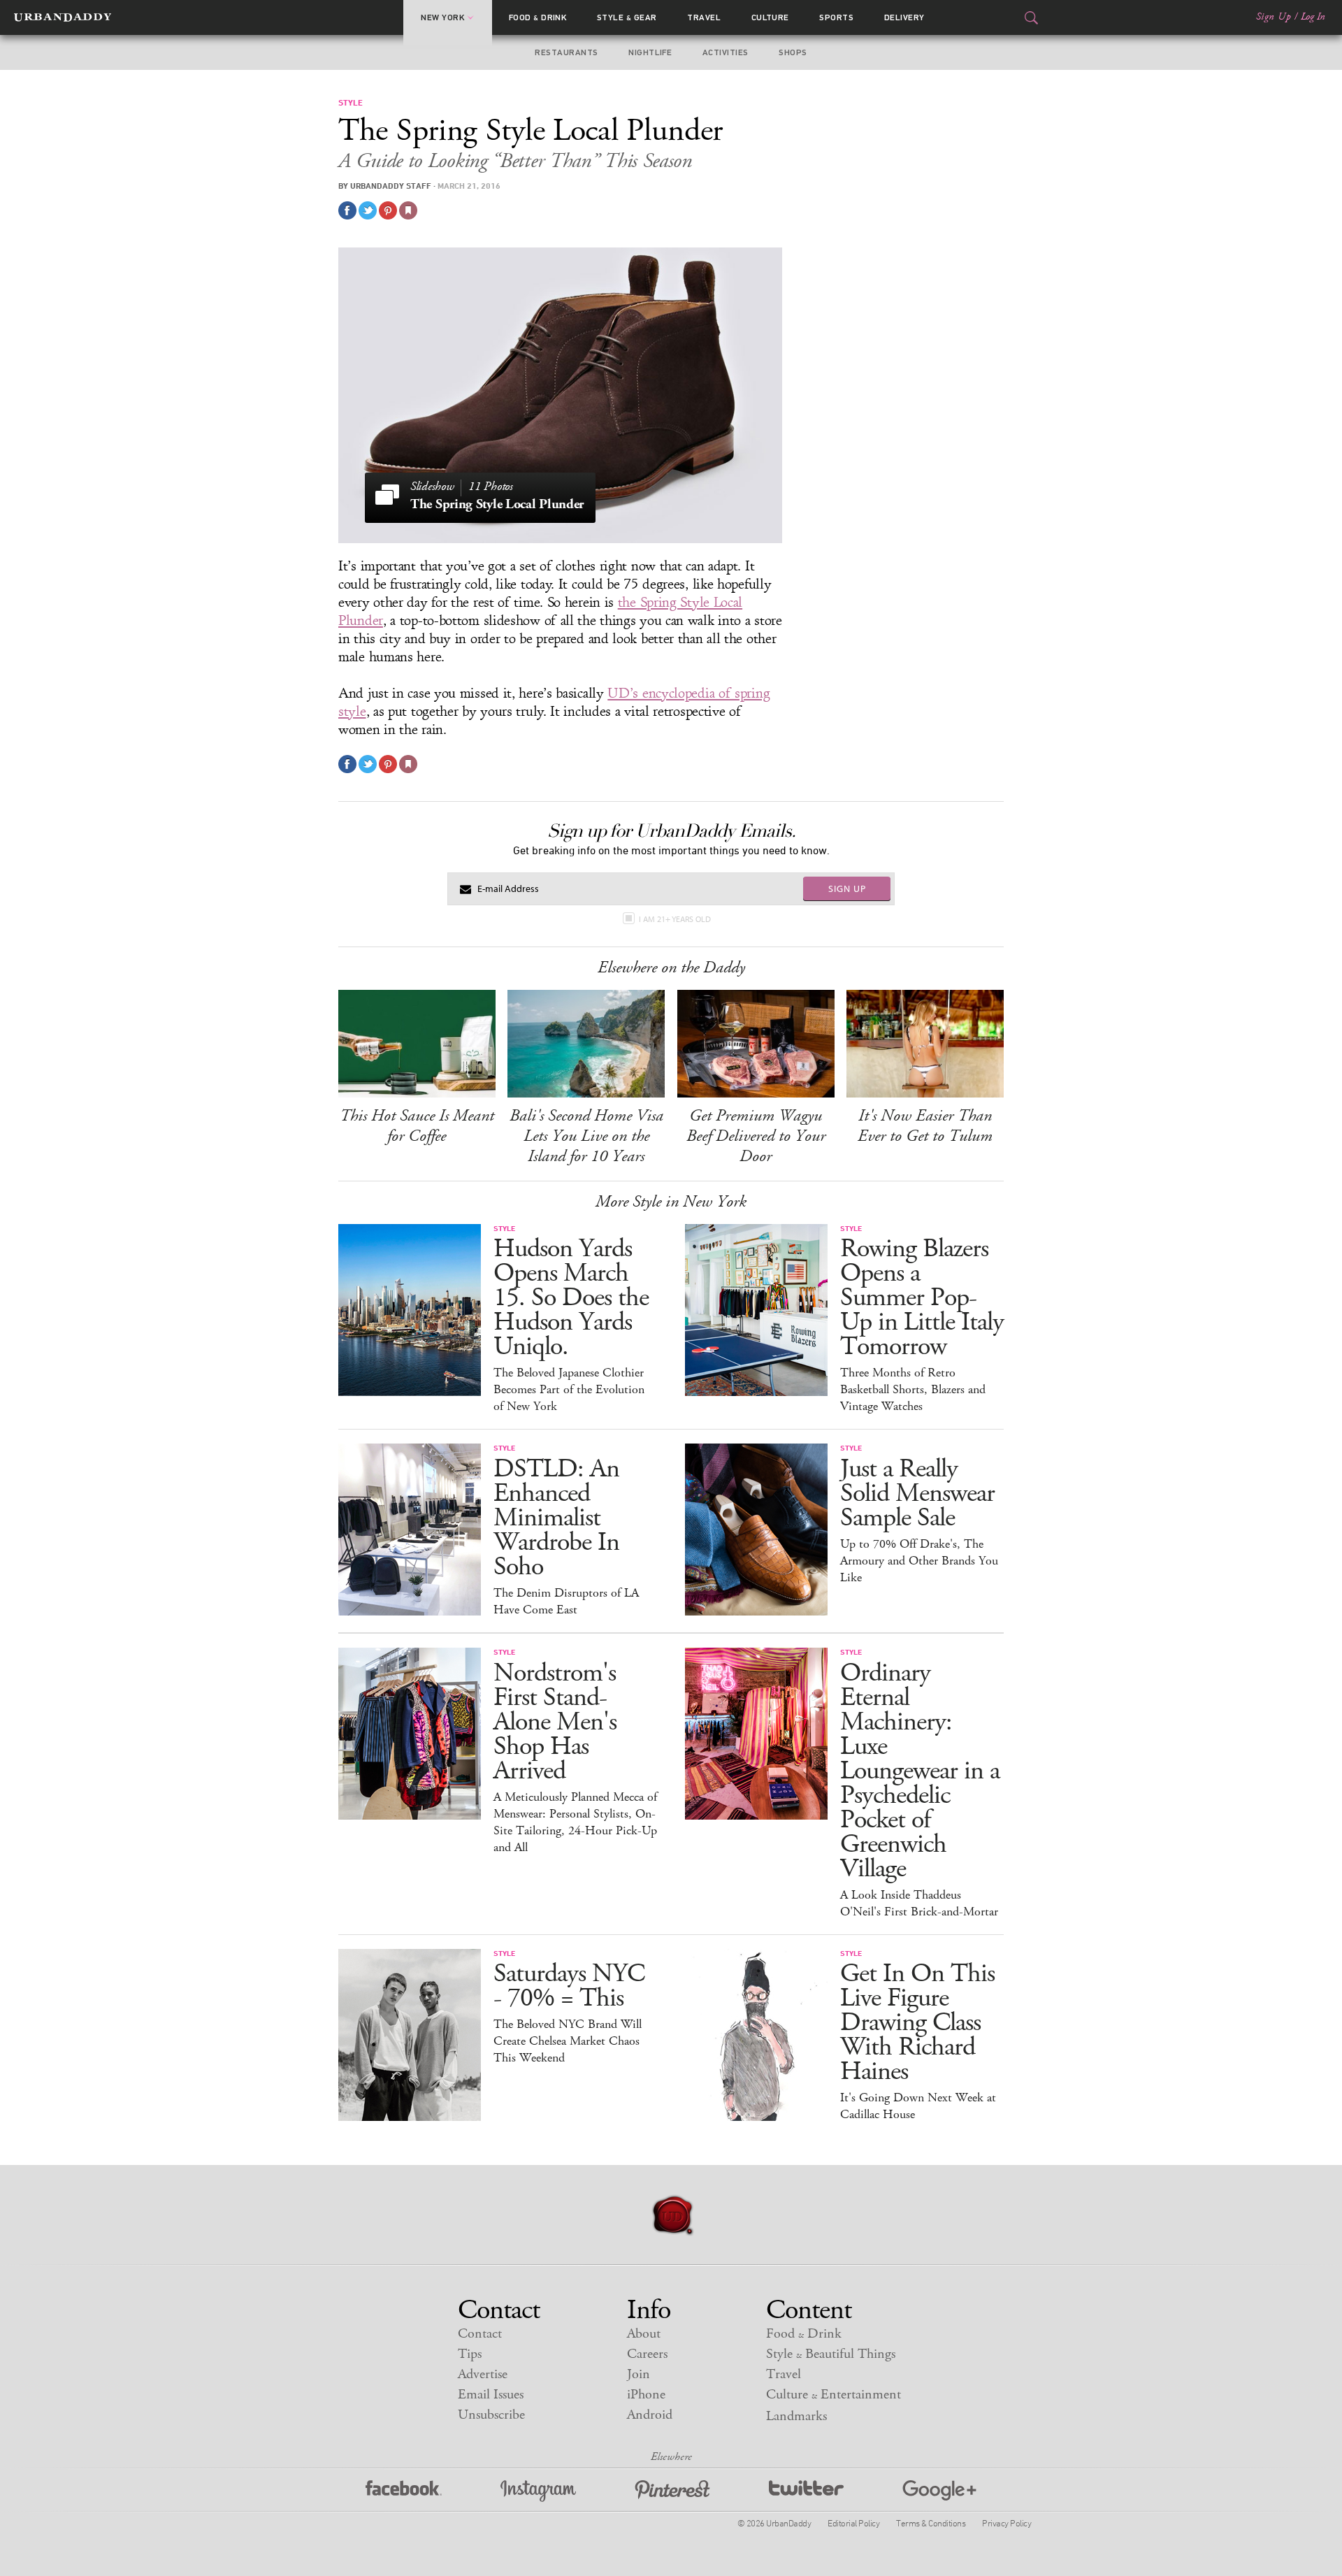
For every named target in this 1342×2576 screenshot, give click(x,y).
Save (388, 210)
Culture (770, 17)
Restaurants (566, 52)
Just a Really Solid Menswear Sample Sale (917, 1494)
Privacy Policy (1006, 2523)
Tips (470, 2354)
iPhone (646, 2395)
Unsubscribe (491, 2415)
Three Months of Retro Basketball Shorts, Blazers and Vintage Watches (913, 1390)
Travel (704, 17)
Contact (480, 2334)
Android (650, 2415)
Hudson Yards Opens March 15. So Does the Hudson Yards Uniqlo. (571, 1298)
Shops (793, 52)
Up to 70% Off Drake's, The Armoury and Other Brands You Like (919, 1561)
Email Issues (491, 2395)
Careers (647, 2354)
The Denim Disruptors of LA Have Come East (566, 1602)
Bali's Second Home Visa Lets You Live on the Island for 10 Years (586, 1136)
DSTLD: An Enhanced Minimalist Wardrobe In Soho (556, 1518)
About (644, 2334)
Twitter (806, 2491)
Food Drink (538, 17)
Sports (836, 17)
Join (638, 2374)
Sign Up (1274, 17)
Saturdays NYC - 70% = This (569, 1986)
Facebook (404, 2491)
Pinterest (672, 2491)
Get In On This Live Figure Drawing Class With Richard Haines (917, 2023)
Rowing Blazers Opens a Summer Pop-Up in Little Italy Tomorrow (922, 1298)
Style (627, 17)
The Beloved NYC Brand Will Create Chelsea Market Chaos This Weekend (568, 2041)
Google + (939, 2491)
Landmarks (796, 2416)
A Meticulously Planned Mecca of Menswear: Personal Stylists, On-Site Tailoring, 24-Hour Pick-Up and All (575, 1822)
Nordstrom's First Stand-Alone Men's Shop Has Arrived (555, 1722)
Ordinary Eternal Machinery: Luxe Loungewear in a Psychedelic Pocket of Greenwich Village (920, 1771)
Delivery (904, 17)
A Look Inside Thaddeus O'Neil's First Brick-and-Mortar (919, 1904)
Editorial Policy (853, 2523)
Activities (726, 52)
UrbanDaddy (63, 17)
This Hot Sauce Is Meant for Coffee (417, 1126)
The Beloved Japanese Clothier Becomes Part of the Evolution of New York (569, 1390)
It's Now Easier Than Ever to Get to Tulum (925, 1126)
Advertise (483, 2374)
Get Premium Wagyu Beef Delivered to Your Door (756, 1136)
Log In (1313, 17)
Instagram (538, 2491)
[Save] (408, 210)
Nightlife (650, 52)
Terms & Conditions (931, 2523)
